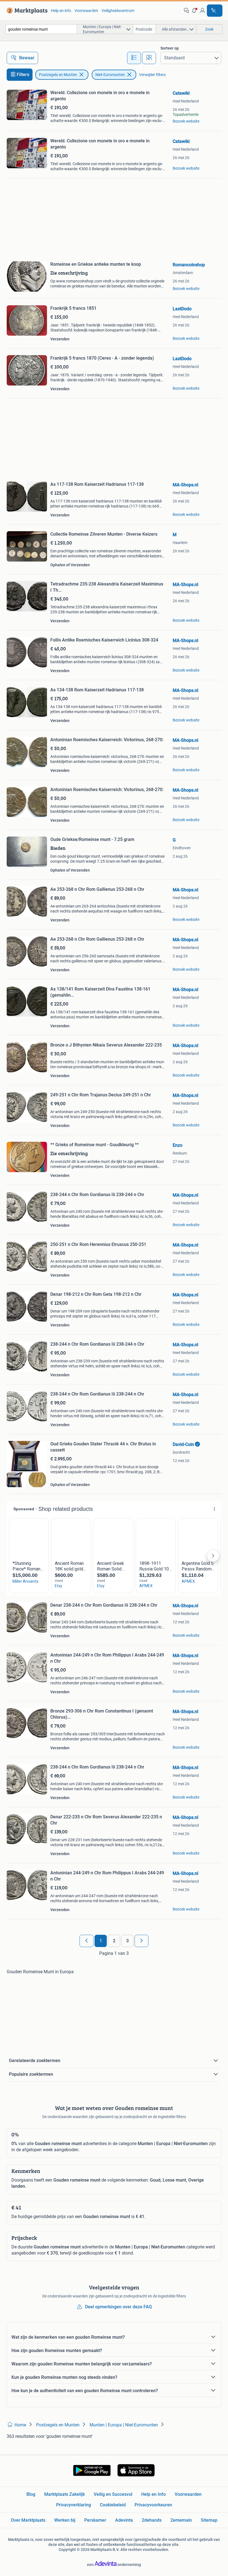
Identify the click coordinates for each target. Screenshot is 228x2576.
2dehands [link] (152, 2520)
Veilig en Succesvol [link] (113, 2494)
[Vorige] (86, 1941)
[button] (194, 11)
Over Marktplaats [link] (28, 2520)
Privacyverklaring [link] (74, 2505)
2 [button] (114, 1941)
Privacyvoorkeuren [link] (153, 2505)
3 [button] (127, 1941)
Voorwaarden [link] (86, 11)
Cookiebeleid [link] (113, 2505)
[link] (26, 11)
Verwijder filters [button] (152, 75)
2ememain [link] (181, 2520)
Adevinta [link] (124, 2520)
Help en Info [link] (153, 2494)
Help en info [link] (61, 11)
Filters (23, 75)
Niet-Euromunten (110, 75)
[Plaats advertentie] (215, 11)
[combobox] (41, 29)
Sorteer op (170, 48)
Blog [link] (31, 2494)
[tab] (134, 58)
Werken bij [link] (65, 2520)
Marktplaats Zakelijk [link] (65, 2494)
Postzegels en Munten (58, 75)
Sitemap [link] (209, 2520)
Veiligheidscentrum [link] (118, 11)
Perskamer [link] (95, 2520)
